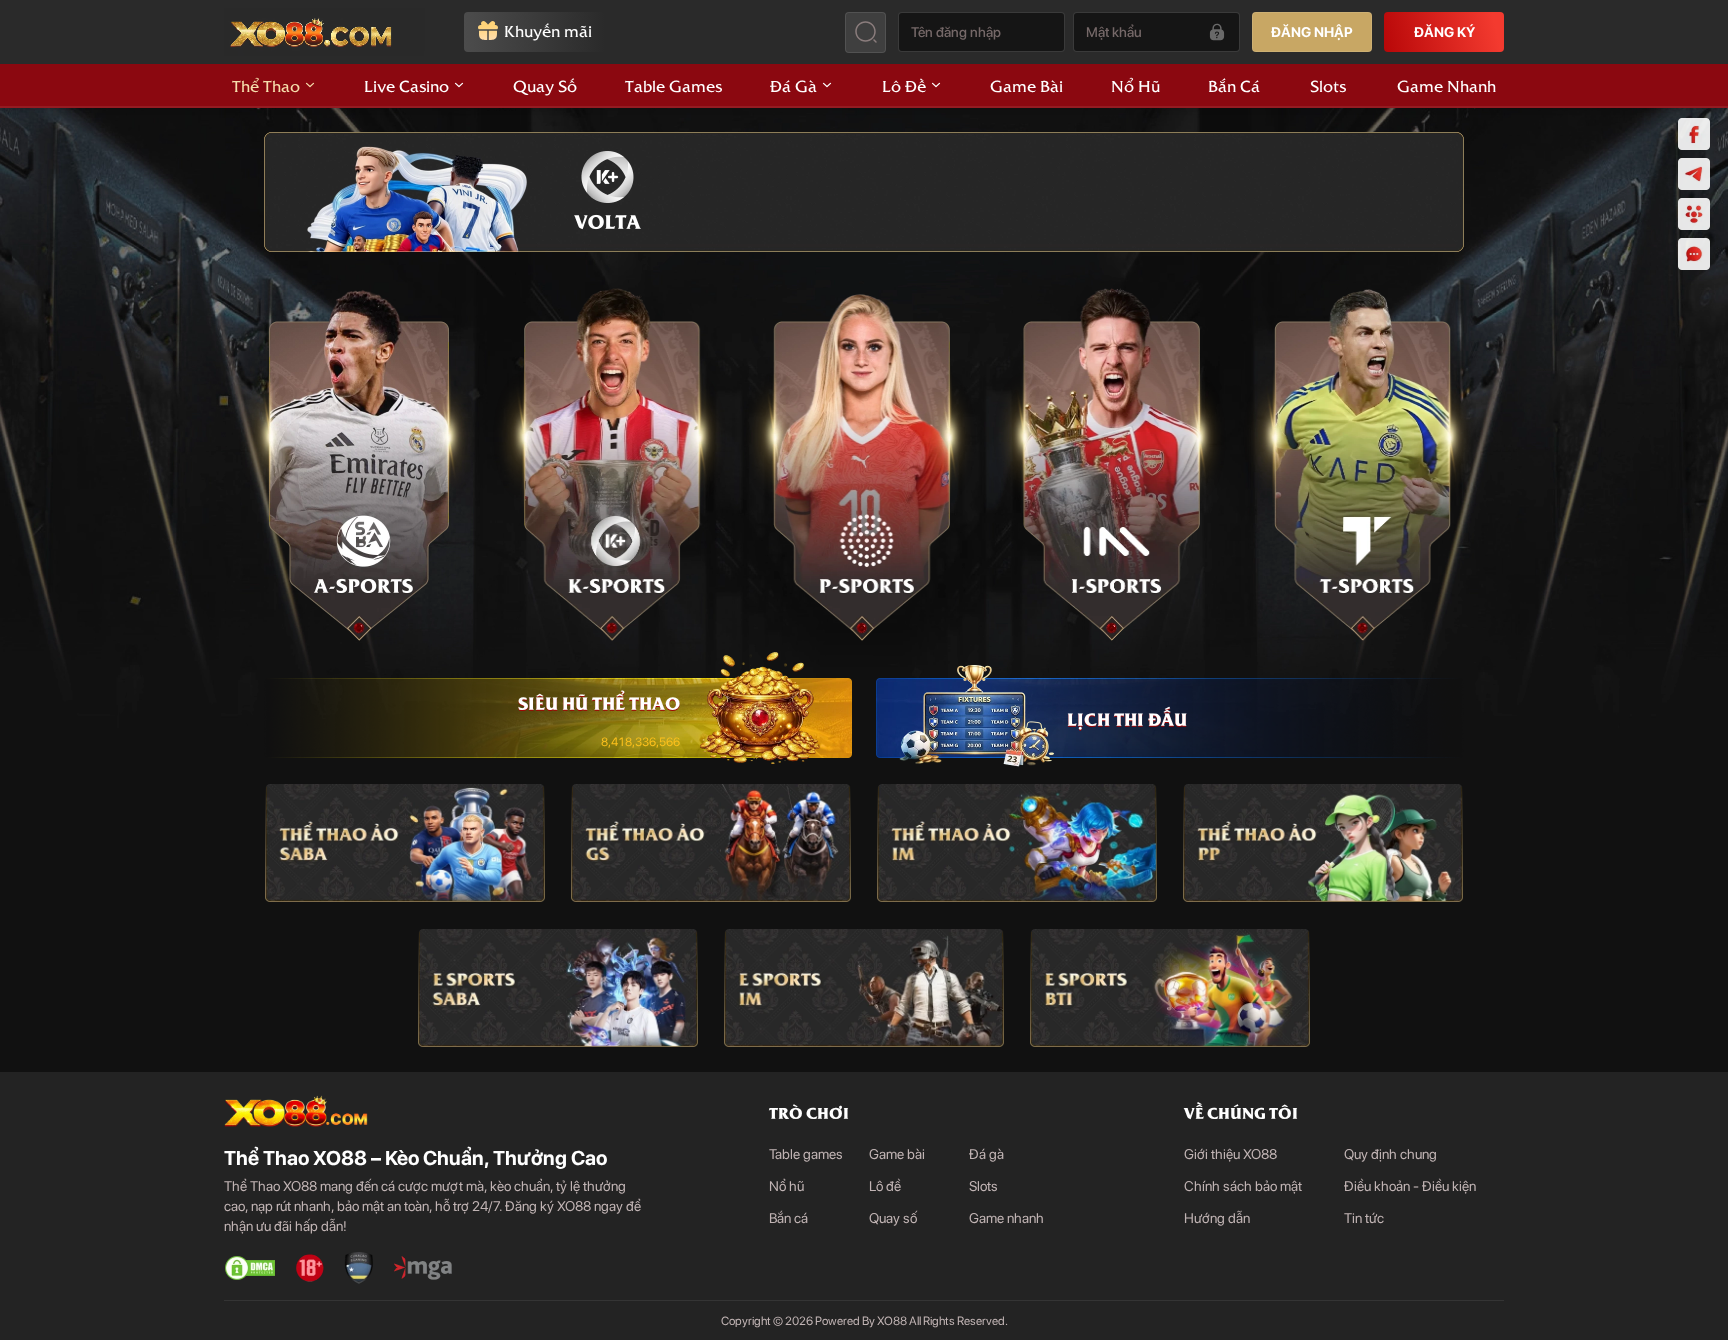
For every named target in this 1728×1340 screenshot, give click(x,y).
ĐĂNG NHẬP (1312, 32)
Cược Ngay (364, 465)
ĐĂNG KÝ (1444, 32)
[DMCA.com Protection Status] (250, 1268)
